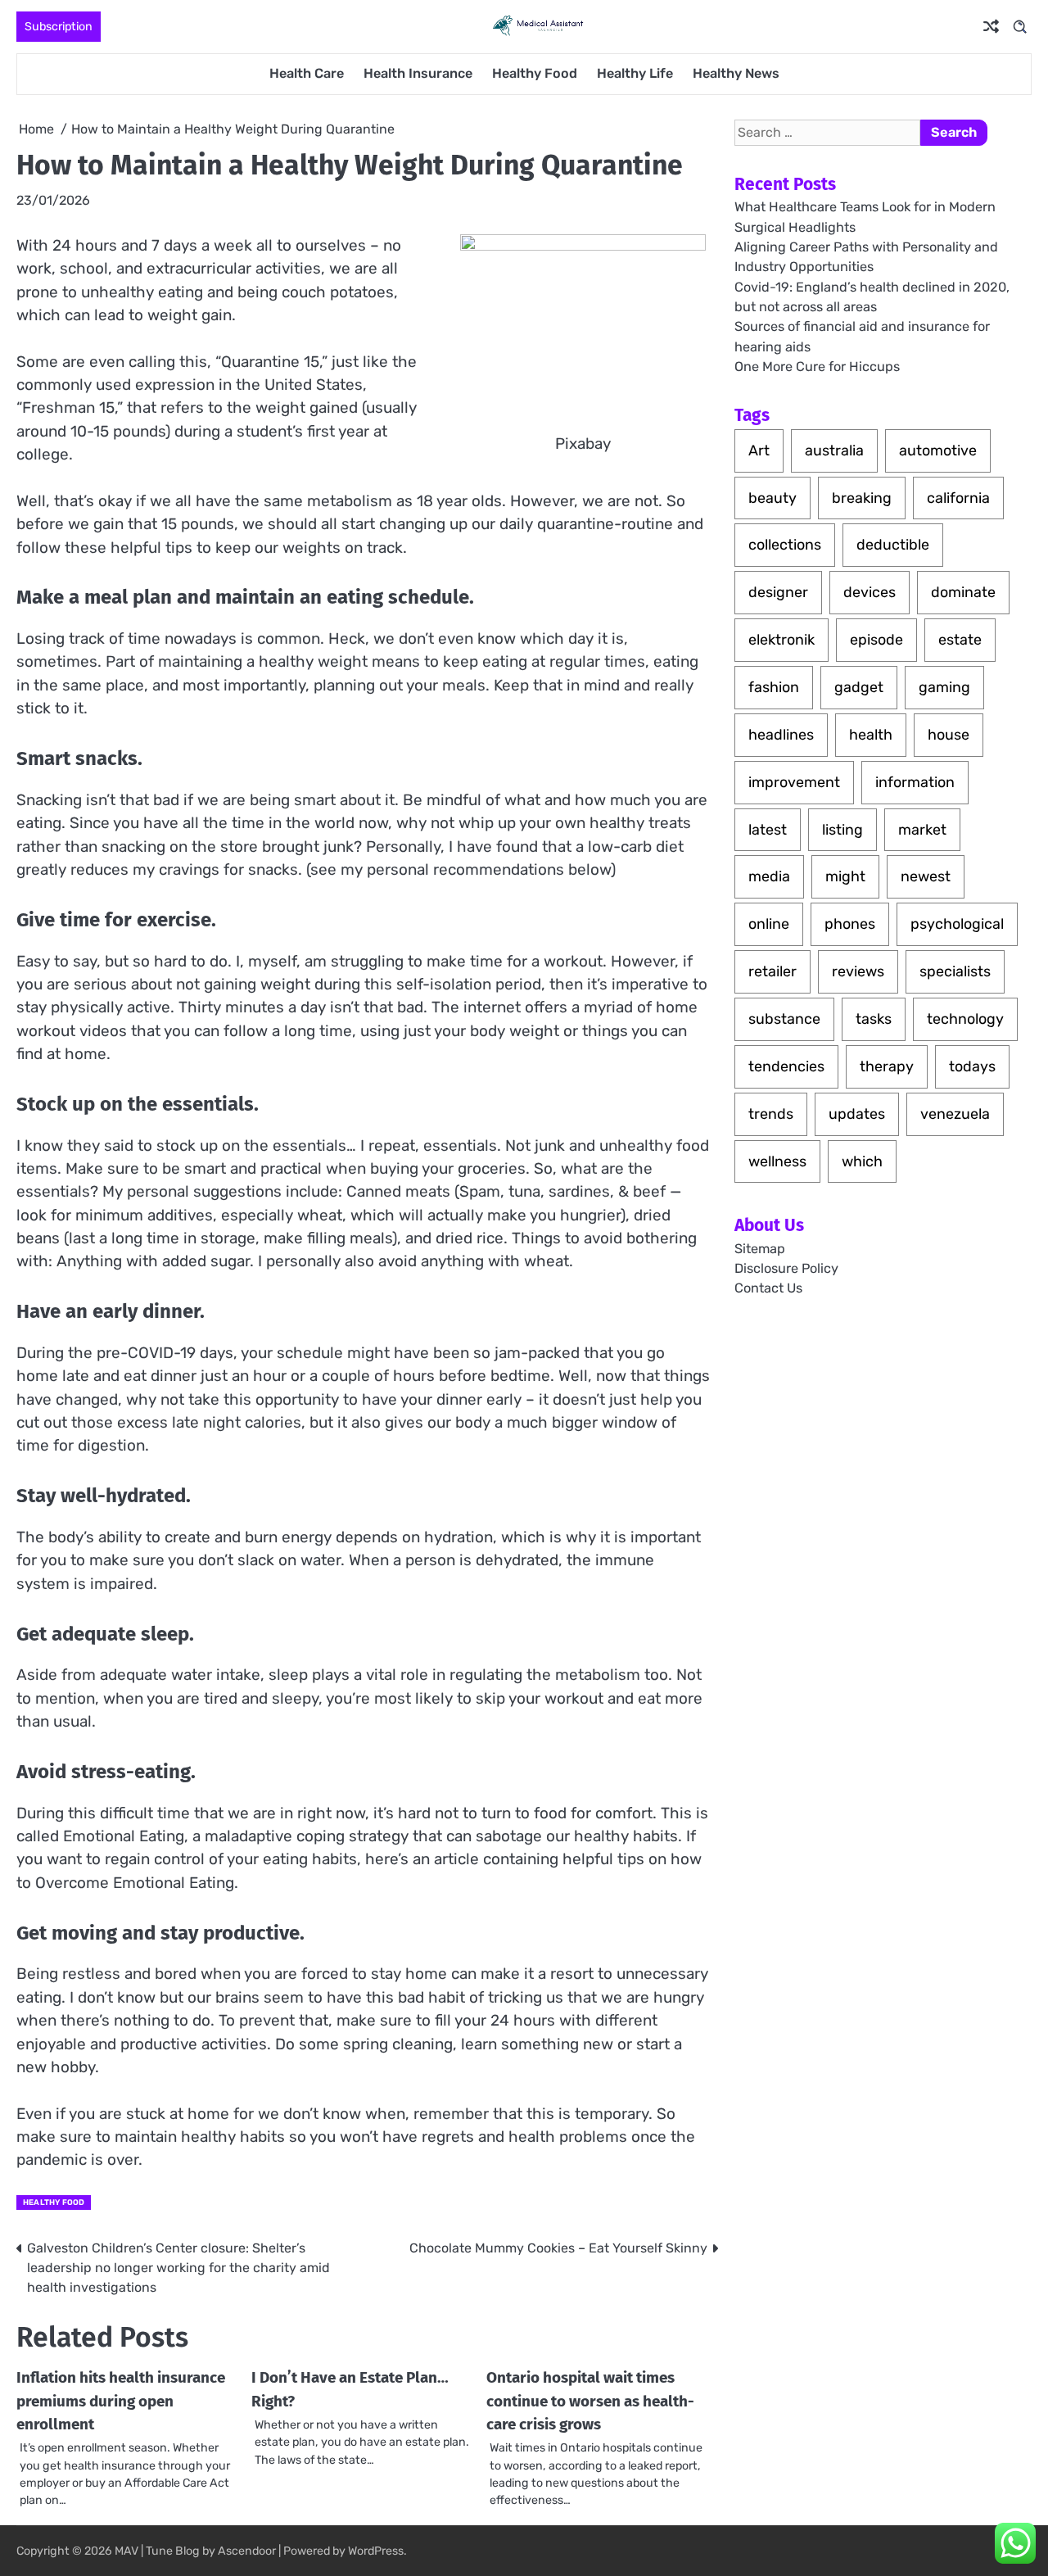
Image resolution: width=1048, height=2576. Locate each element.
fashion (774, 687)
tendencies (786, 1066)
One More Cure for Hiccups (817, 367)
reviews (858, 971)
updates (857, 1114)
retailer (772, 971)
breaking (862, 498)
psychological (957, 924)
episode (876, 639)
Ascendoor (247, 2551)
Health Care (307, 73)
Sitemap (760, 1249)
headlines (781, 734)
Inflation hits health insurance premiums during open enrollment (121, 2401)
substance (784, 1019)
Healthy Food (535, 73)
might (845, 876)
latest (768, 829)
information (915, 782)
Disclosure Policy (786, 1268)
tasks (874, 1019)
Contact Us (768, 1289)
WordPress (376, 2551)
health (871, 734)
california (958, 498)
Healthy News (736, 73)
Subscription (59, 27)
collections (785, 544)
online (769, 924)
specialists (955, 971)
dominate (963, 592)
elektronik (781, 639)
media (769, 876)
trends (771, 1114)
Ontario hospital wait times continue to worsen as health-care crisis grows (590, 2401)
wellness (777, 1161)
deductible (893, 544)
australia (834, 450)
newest (926, 876)
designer (778, 592)
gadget (859, 687)
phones (850, 924)
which (862, 1161)
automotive (938, 450)
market (922, 829)
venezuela (955, 1114)
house (949, 734)
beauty (772, 498)
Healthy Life (635, 73)
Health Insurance (418, 73)
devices (870, 592)
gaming (944, 687)
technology (965, 1019)
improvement (794, 782)
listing (842, 829)
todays (972, 1066)
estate (960, 639)
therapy (887, 1066)
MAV (126, 2551)
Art (759, 450)
